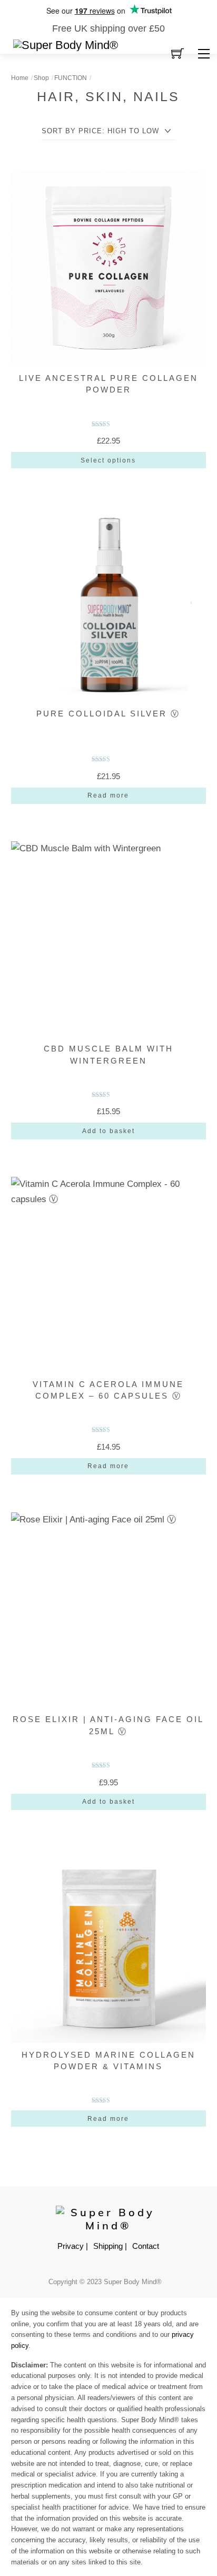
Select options (108, 460)
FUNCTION (71, 78)
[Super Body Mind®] (66, 45)
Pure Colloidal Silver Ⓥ (108, 714)
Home (20, 78)
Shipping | (110, 2246)
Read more (108, 795)
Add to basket (108, 1131)
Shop (41, 78)
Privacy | (73, 2246)
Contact (146, 2246)
